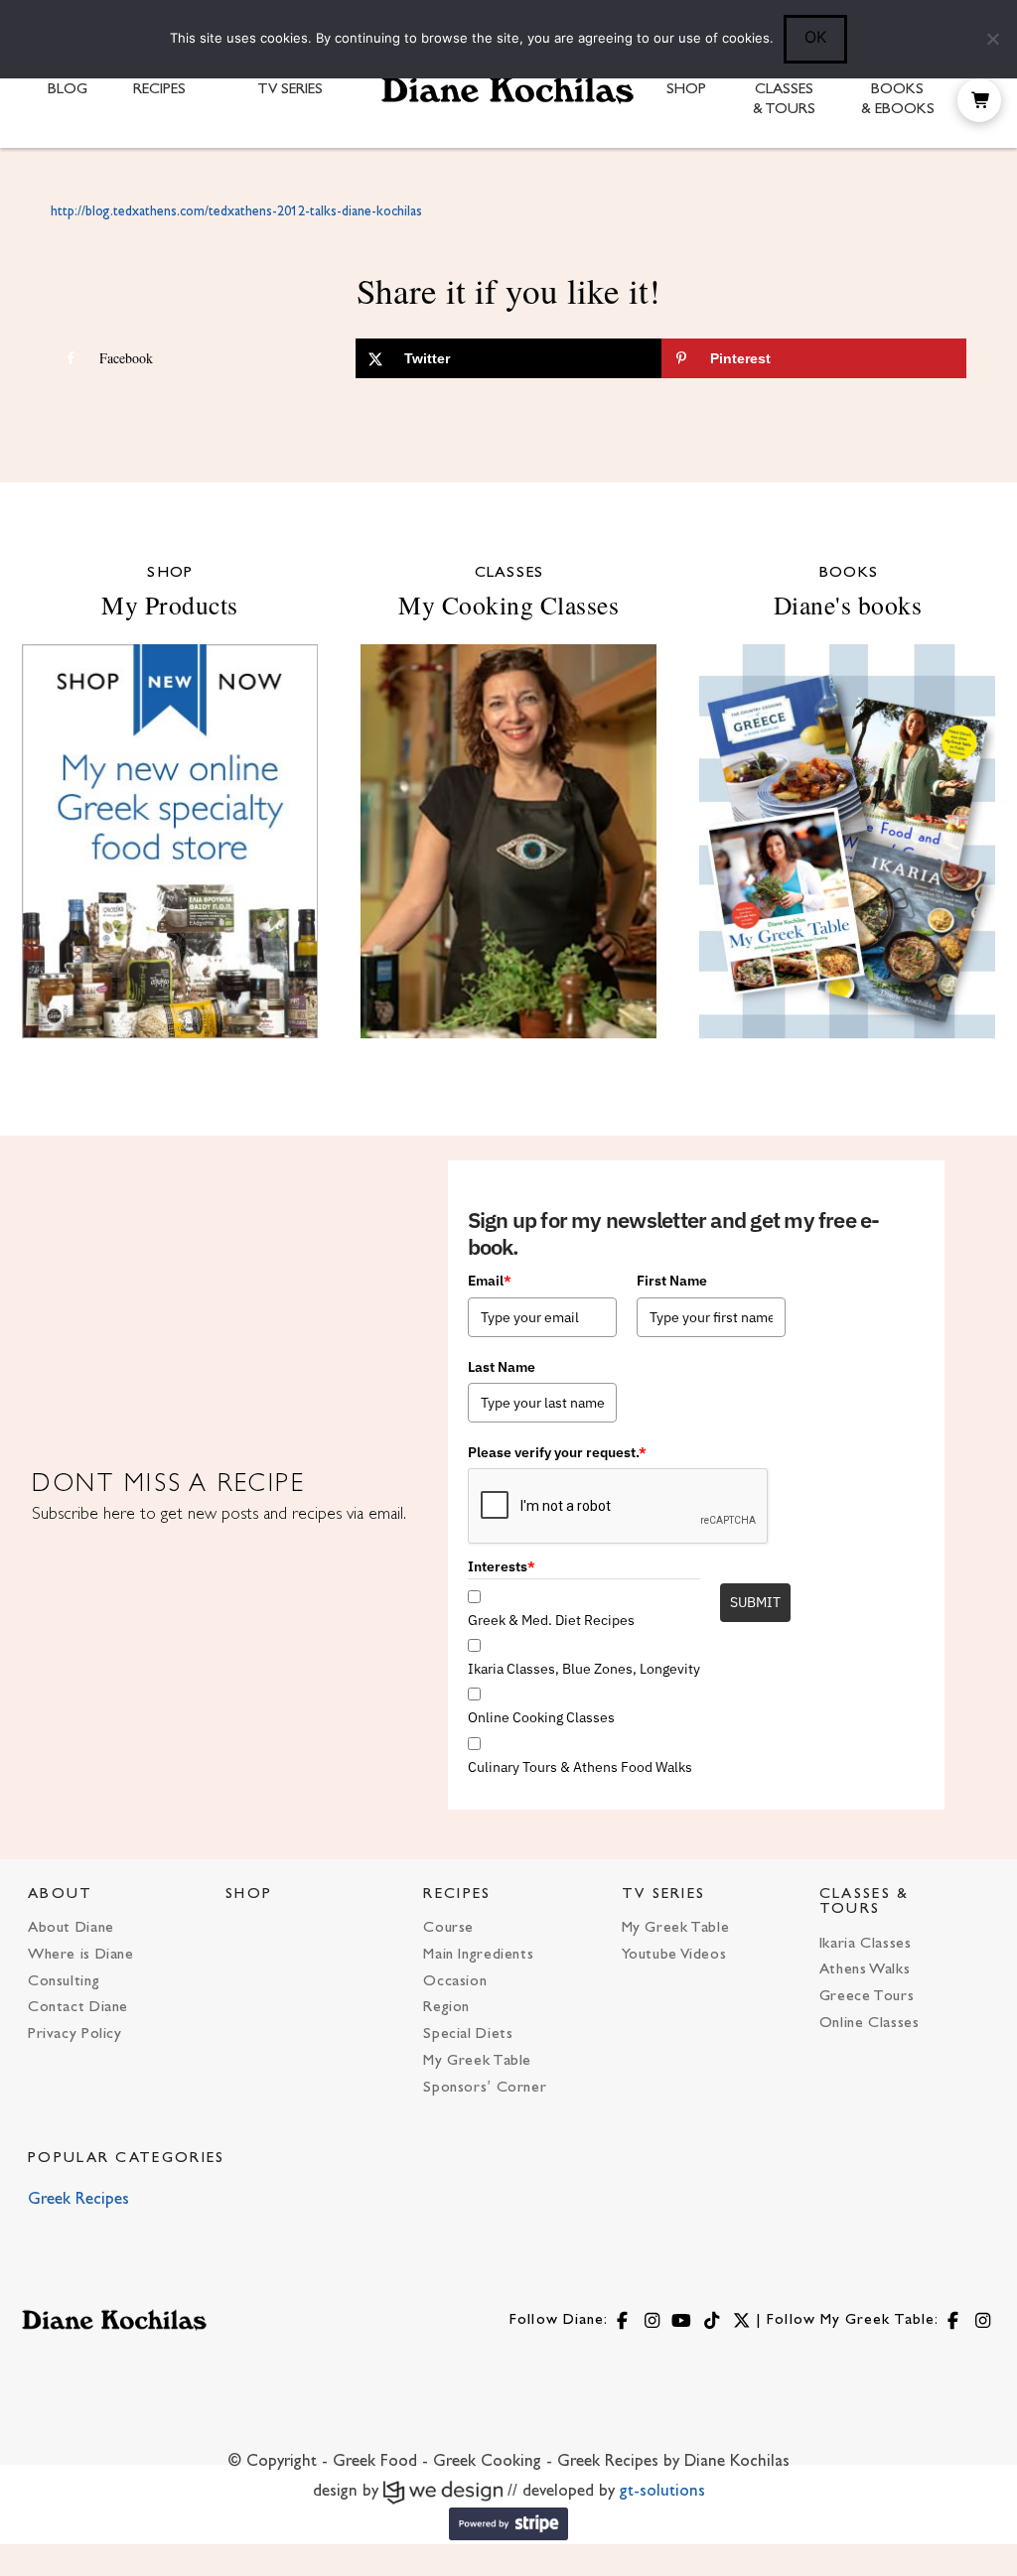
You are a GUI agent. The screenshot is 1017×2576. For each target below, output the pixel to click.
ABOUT (61, 1895)
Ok (815, 37)
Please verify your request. (557, 1452)
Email (490, 1281)
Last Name (502, 1367)
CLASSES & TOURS (865, 1902)
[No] (992, 39)
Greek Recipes (78, 2200)
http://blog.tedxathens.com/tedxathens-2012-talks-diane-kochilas (236, 212)
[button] (979, 100)
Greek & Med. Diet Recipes (551, 1620)
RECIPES (457, 1895)
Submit (755, 1602)
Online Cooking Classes (541, 1717)
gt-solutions (662, 2492)
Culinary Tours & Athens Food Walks (580, 1767)
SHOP (249, 1895)
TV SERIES (664, 1895)
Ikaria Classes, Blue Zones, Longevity (584, 1669)
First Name (672, 1281)
